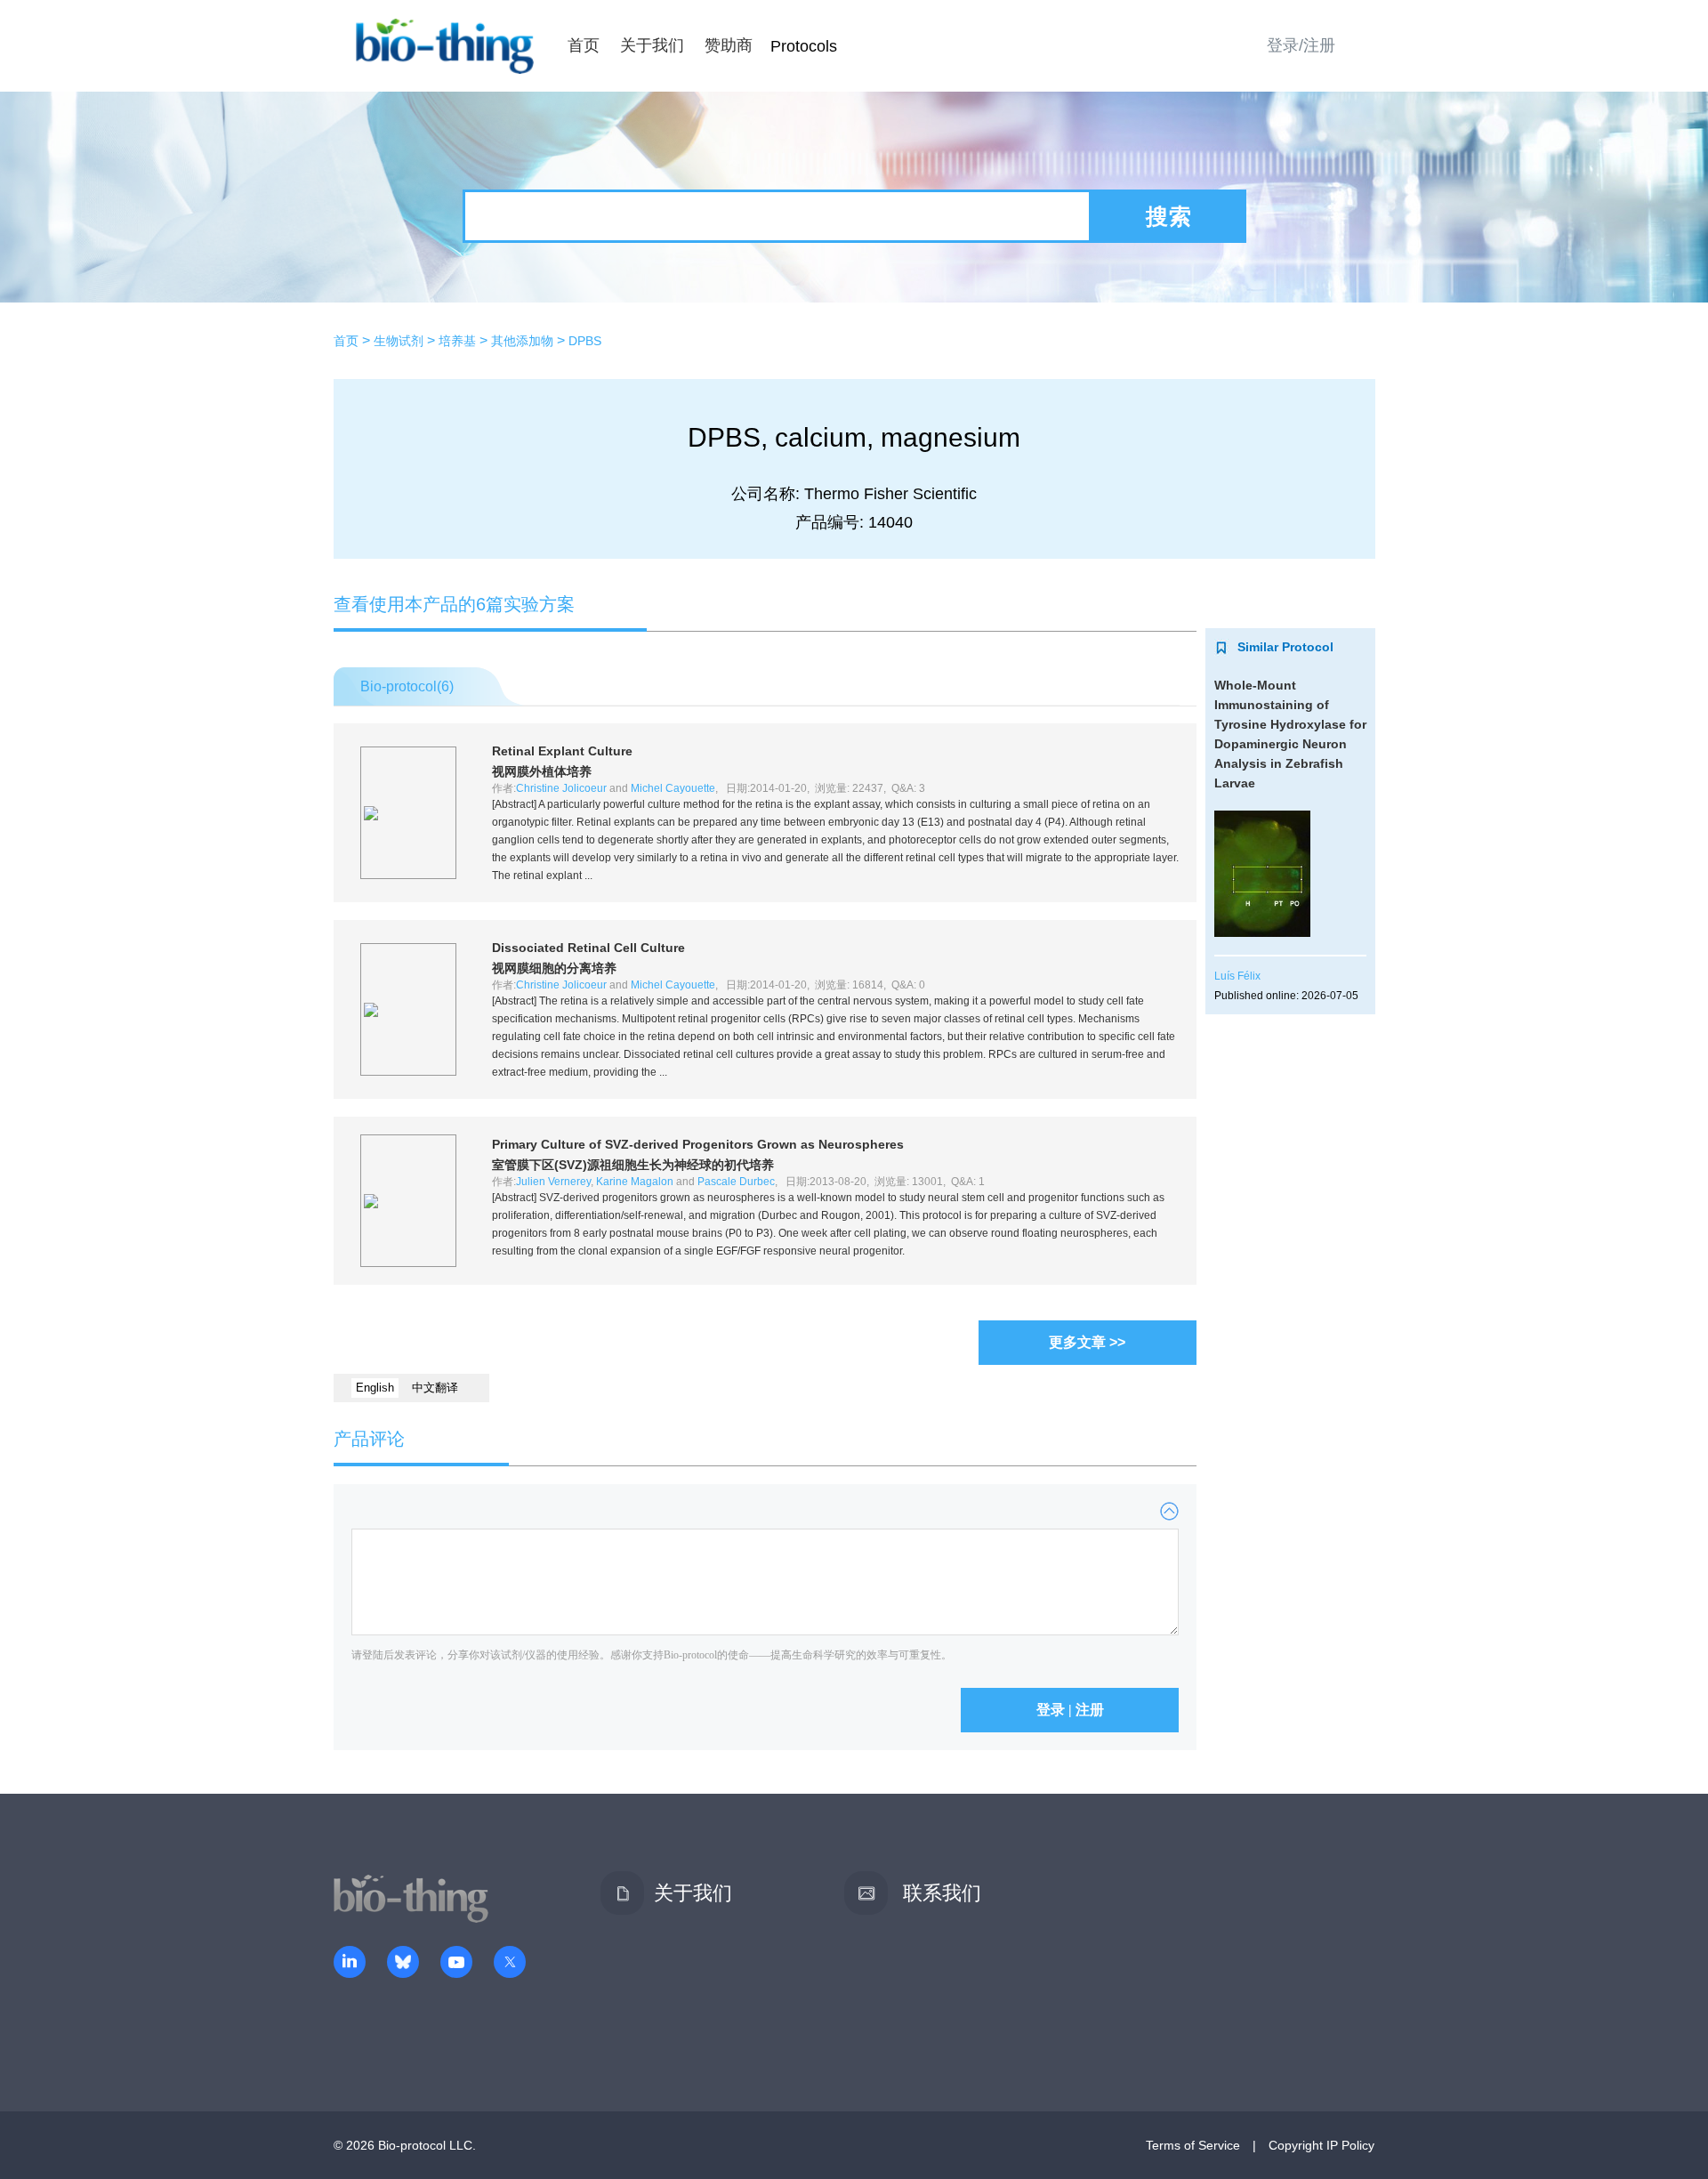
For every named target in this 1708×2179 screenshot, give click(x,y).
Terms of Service (1193, 2145)
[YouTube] (456, 1964)
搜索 (1169, 216)
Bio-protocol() (407, 686)
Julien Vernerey (553, 1182)
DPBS (585, 341)
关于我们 (652, 45)
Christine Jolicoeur (561, 788)
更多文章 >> (1087, 1342)
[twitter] (510, 1964)
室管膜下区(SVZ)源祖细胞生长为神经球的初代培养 (633, 1165)
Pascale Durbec (736, 1182)
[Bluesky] (403, 1964)
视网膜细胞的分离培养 (554, 968)
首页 (584, 45)
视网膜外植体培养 (542, 771)
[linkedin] (350, 1964)
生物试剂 (399, 341)
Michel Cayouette (673, 788)
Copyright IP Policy (1321, 2145)
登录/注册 (1301, 45)
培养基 (457, 341)
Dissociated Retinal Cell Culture (588, 948)
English (375, 1388)
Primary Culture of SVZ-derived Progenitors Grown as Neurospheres (698, 1144)
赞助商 (729, 45)
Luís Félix (1237, 976)
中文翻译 (435, 1388)
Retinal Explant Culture (562, 751)
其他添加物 (522, 341)
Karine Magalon (635, 1182)
